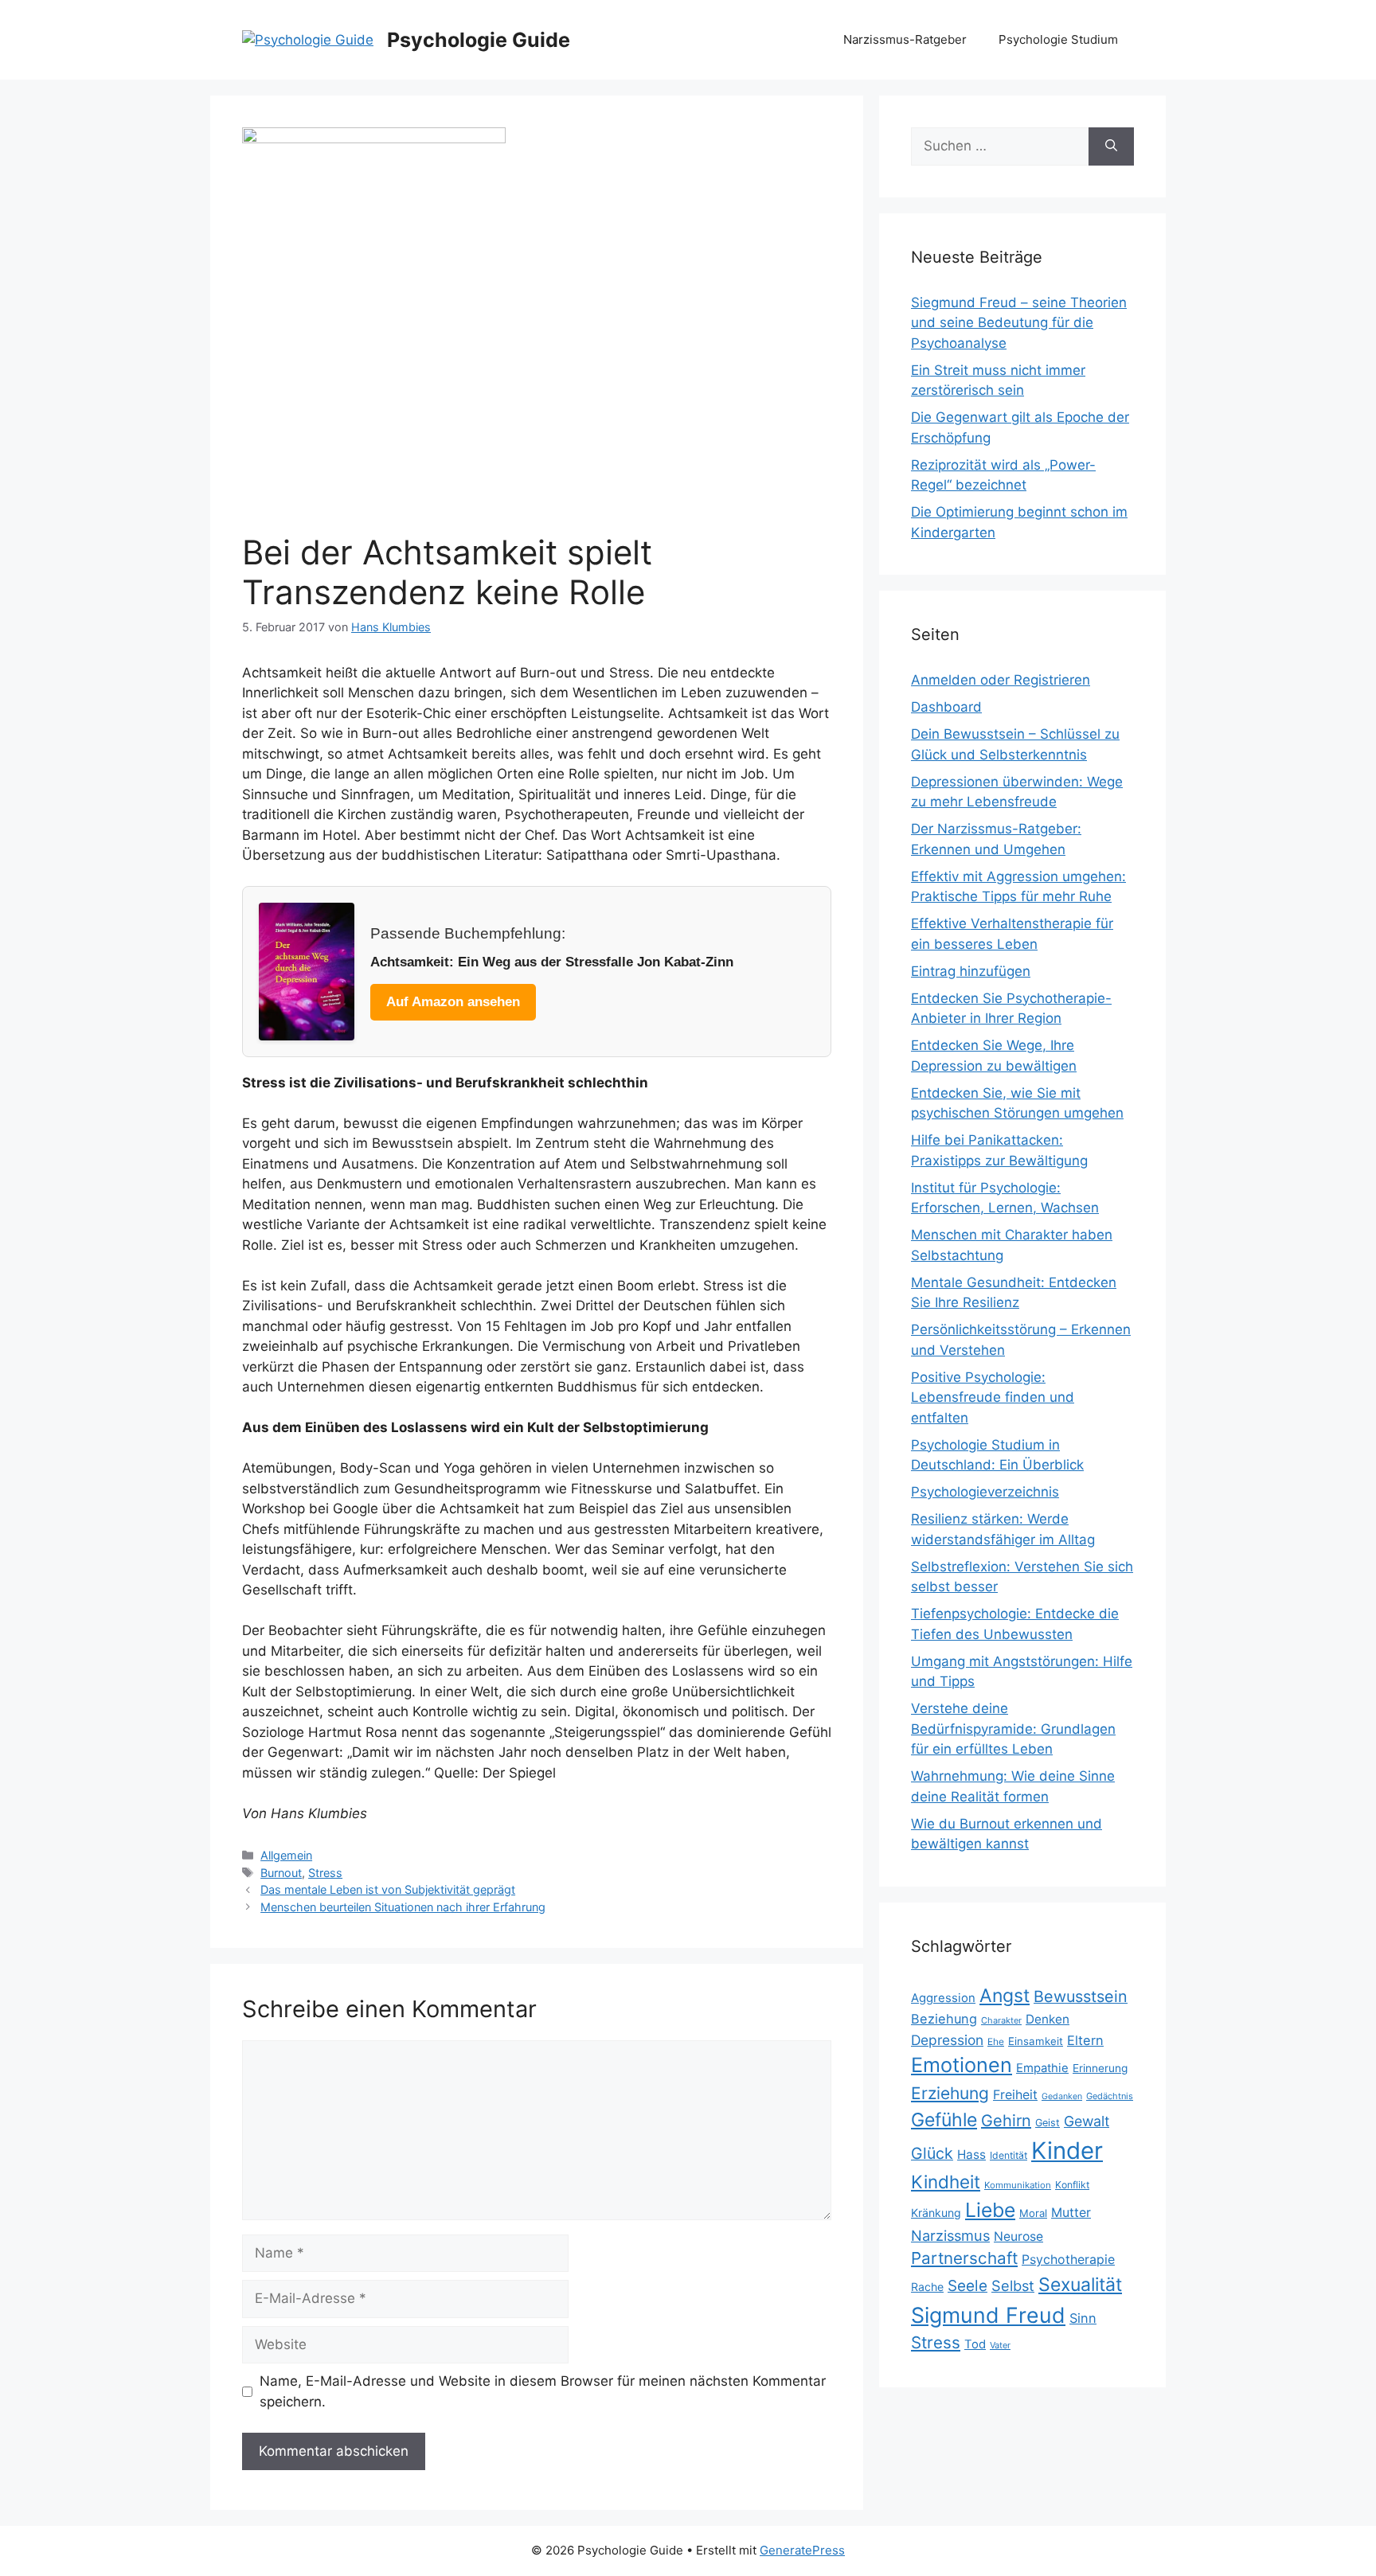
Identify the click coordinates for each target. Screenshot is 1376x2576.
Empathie (1042, 2068)
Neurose (1018, 2236)
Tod (975, 2344)
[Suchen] (1111, 146)
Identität (1009, 2155)
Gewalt (1087, 2121)
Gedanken (1062, 2096)
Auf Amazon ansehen (453, 1002)
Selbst (1013, 2285)
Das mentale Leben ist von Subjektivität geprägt (388, 1889)
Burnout (281, 1873)
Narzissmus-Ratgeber (905, 39)
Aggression (943, 1998)
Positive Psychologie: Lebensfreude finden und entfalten (993, 1397)
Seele (967, 2286)
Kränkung (936, 2213)
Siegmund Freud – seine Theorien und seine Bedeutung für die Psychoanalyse (1019, 323)
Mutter (1071, 2213)
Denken (1048, 2019)
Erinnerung (1100, 2068)
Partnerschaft (964, 2258)
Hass (971, 2154)
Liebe (990, 2210)
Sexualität (1080, 2285)
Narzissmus (950, 2235)
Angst (1005, 1996)
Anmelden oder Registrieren (1001, 680)
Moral (1033, 2213)
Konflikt (1072, 2185)
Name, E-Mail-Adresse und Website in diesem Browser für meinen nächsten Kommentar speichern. (543, 2391)
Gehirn (1006, 2121)
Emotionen (962, 2065)
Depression (947, 2040)
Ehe (996, 2041)
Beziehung (944, 2019)
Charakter (1001, 2020)
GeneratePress (802, 2550)
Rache (927, 2287)
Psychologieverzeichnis (985, 1492)
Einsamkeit (1036, 2041)
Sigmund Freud (988, 2315)
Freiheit (1015, 2095)
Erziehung (950, 2093)
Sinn (1083, 2318)
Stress (325, 1873)
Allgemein (286, 1855)
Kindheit (946, 2182)
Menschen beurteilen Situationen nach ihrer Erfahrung (403, 1907)
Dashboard (946, 707)
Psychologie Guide (479, 40)
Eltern (1085, 2040)
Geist (1048, 2123)
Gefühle (944, 2120)
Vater (1000, 2345)
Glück (932, 2153)
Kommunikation (1018, 2185)
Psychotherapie (1068, 2260)
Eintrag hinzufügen (971, 971)
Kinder (1067, 2151)
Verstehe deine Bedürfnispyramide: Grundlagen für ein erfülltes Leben (1013, 1729)
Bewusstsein (1081, 1996)
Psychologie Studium (1058, 39)
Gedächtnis (1110, 2096)
